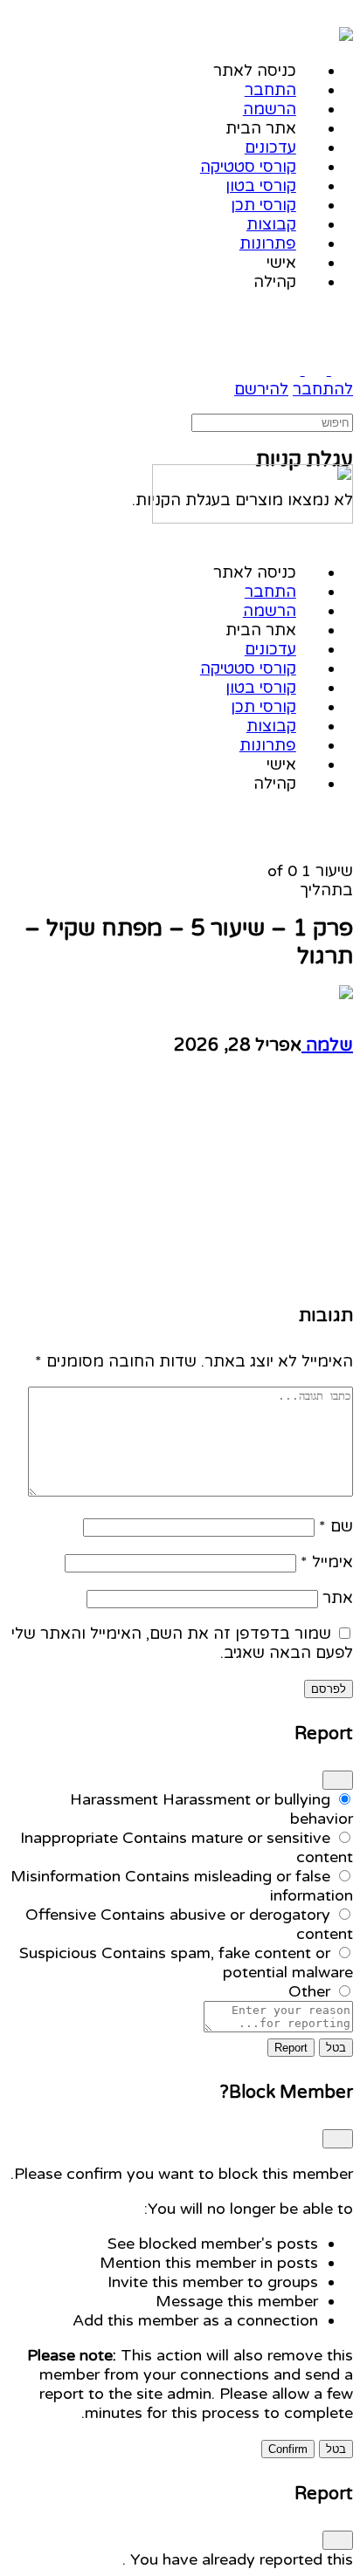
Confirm (288, 2449)
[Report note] (278, 2027)
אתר (338, 1598)
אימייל (327, 1562)
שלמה (327, 1045)
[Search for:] (272, 421)
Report (291, 2048)
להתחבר (323, 389)
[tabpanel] (180, 1184)
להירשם (261, 389)
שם (336, 1526)
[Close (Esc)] (338, 1780)
